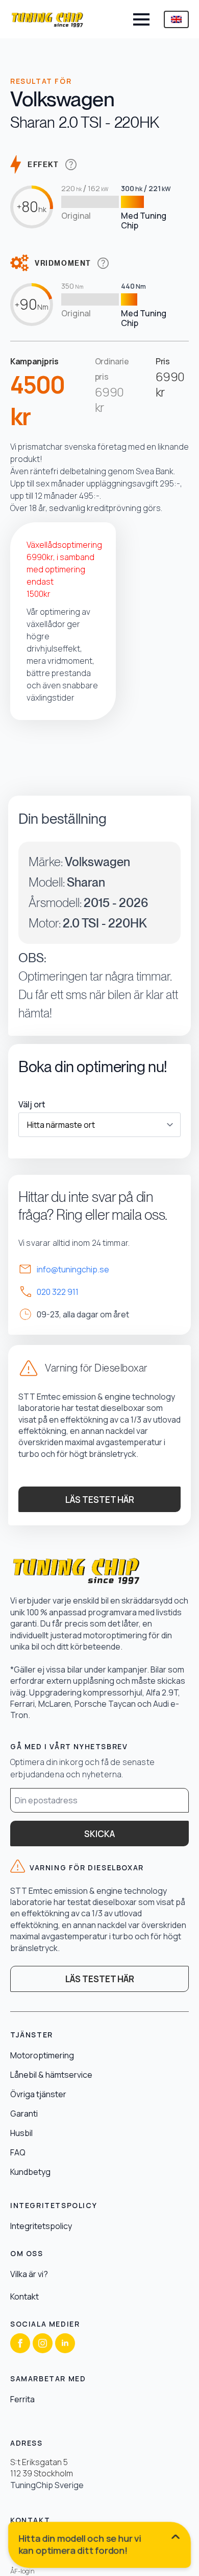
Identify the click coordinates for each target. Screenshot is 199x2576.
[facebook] (20, 2343)
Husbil (21, 2133)
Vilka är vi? (29, 2274)
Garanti (24, 2114)
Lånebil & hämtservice (51, 2075)
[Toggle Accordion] (101, 2547)
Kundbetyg (30, 2172)
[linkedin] (65, 2343)
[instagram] (43, 2343)
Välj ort (32, 1104)
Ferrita (22, 2399)
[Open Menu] (141, 19)
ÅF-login (22, 2571)
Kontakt (24, 2296)
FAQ (18, 2152)
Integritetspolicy (41, 2226)
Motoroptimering (42, 2055)
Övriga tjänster (38, 2094)
